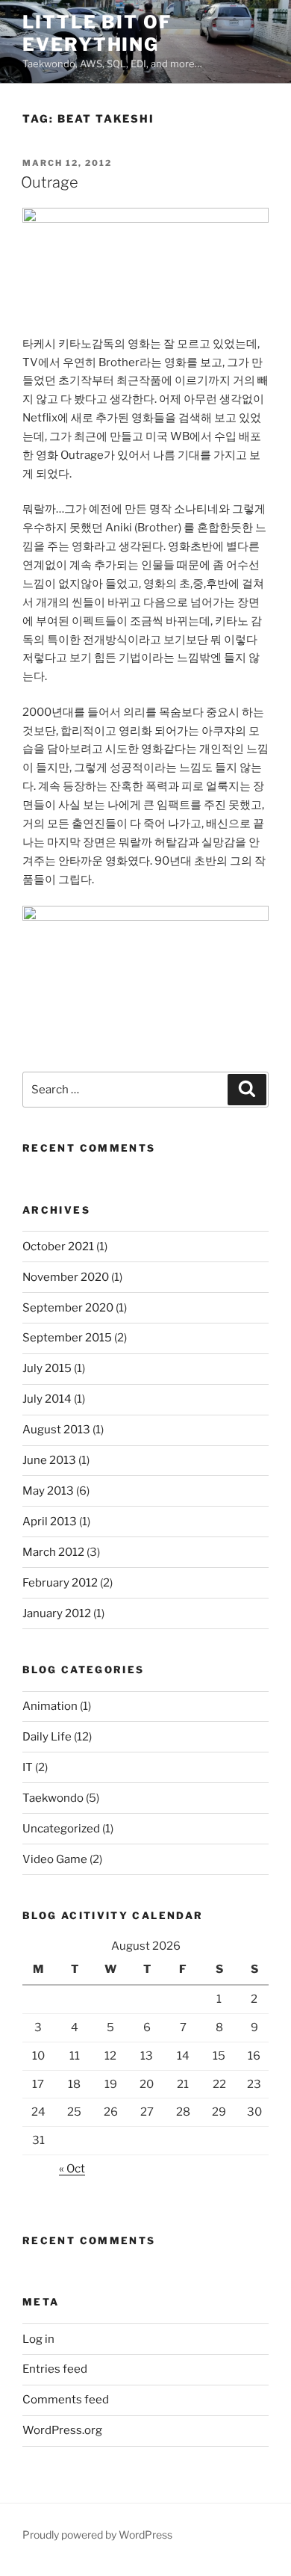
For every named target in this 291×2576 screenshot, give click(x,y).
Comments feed (66, 2400)
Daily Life (47, 1737)
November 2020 (66, 1277)
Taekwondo (53, 1798)
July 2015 (47, 1368)
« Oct (72, 2169)
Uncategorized (61, 1829)
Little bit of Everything (97, 33)
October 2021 (58, 1247)
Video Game (55, 1859)
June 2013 (49, 1460)
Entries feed (55, 2369)
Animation (50, 1706)
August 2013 (56, 1430)
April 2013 (50, 1522)
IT (28, 1767)
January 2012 (57, 1613)
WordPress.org (62, 2430)
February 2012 (60, 1583)
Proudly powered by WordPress (97, 2535)
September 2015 (67, 1338)
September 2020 (68, 1308)
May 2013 (48, 1491)
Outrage (50, 182)
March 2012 (53, 1552)
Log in (38, 2339)
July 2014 (47, 1399)
